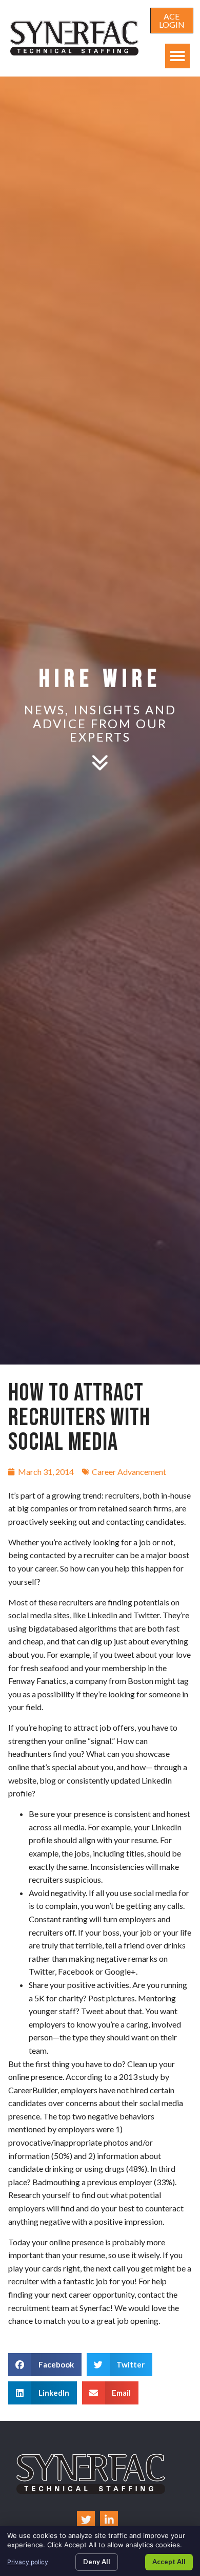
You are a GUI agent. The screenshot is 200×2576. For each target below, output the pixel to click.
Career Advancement (129, 1472)
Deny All (97, 2562)
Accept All (169, 2562)
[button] (177, 56)
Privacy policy (28, 2562)
